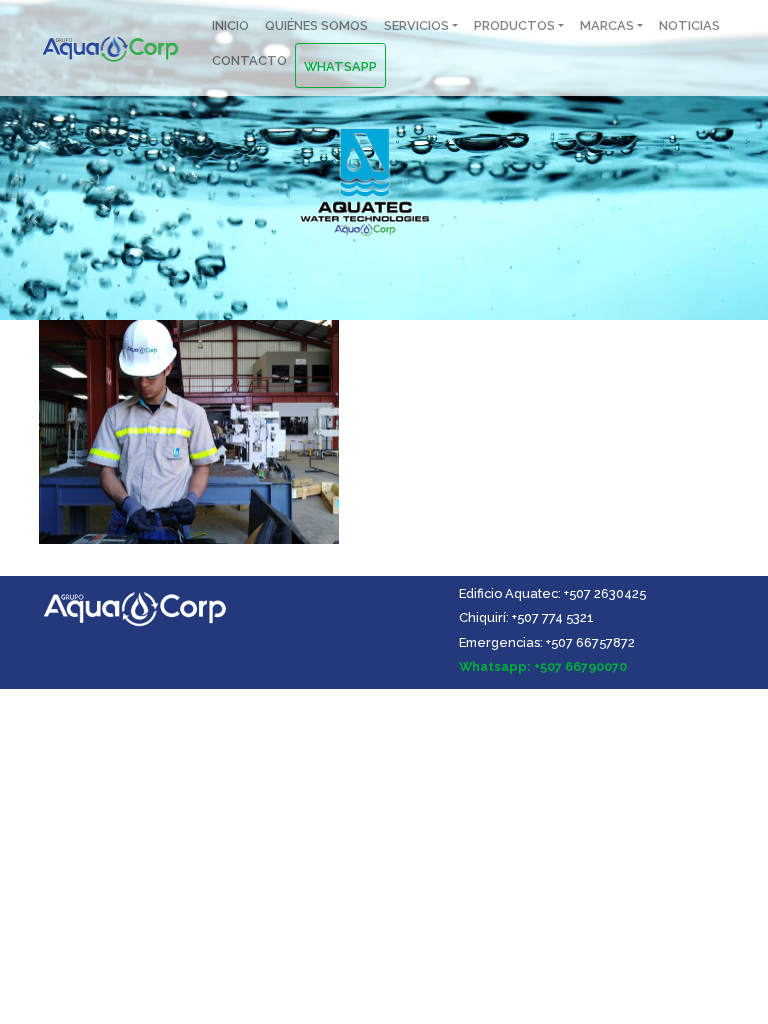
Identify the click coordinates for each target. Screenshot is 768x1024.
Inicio (230, 25)
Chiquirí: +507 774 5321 (526, 617)
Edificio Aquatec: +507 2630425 (552, 593)
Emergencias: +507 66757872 (547, 642)
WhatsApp (340, 66)
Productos (514, 25)
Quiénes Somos (316, 25)
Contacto (249, 60)
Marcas (607, 25)
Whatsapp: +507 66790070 (543, 666)
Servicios (416, 25)
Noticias (689, 25)
